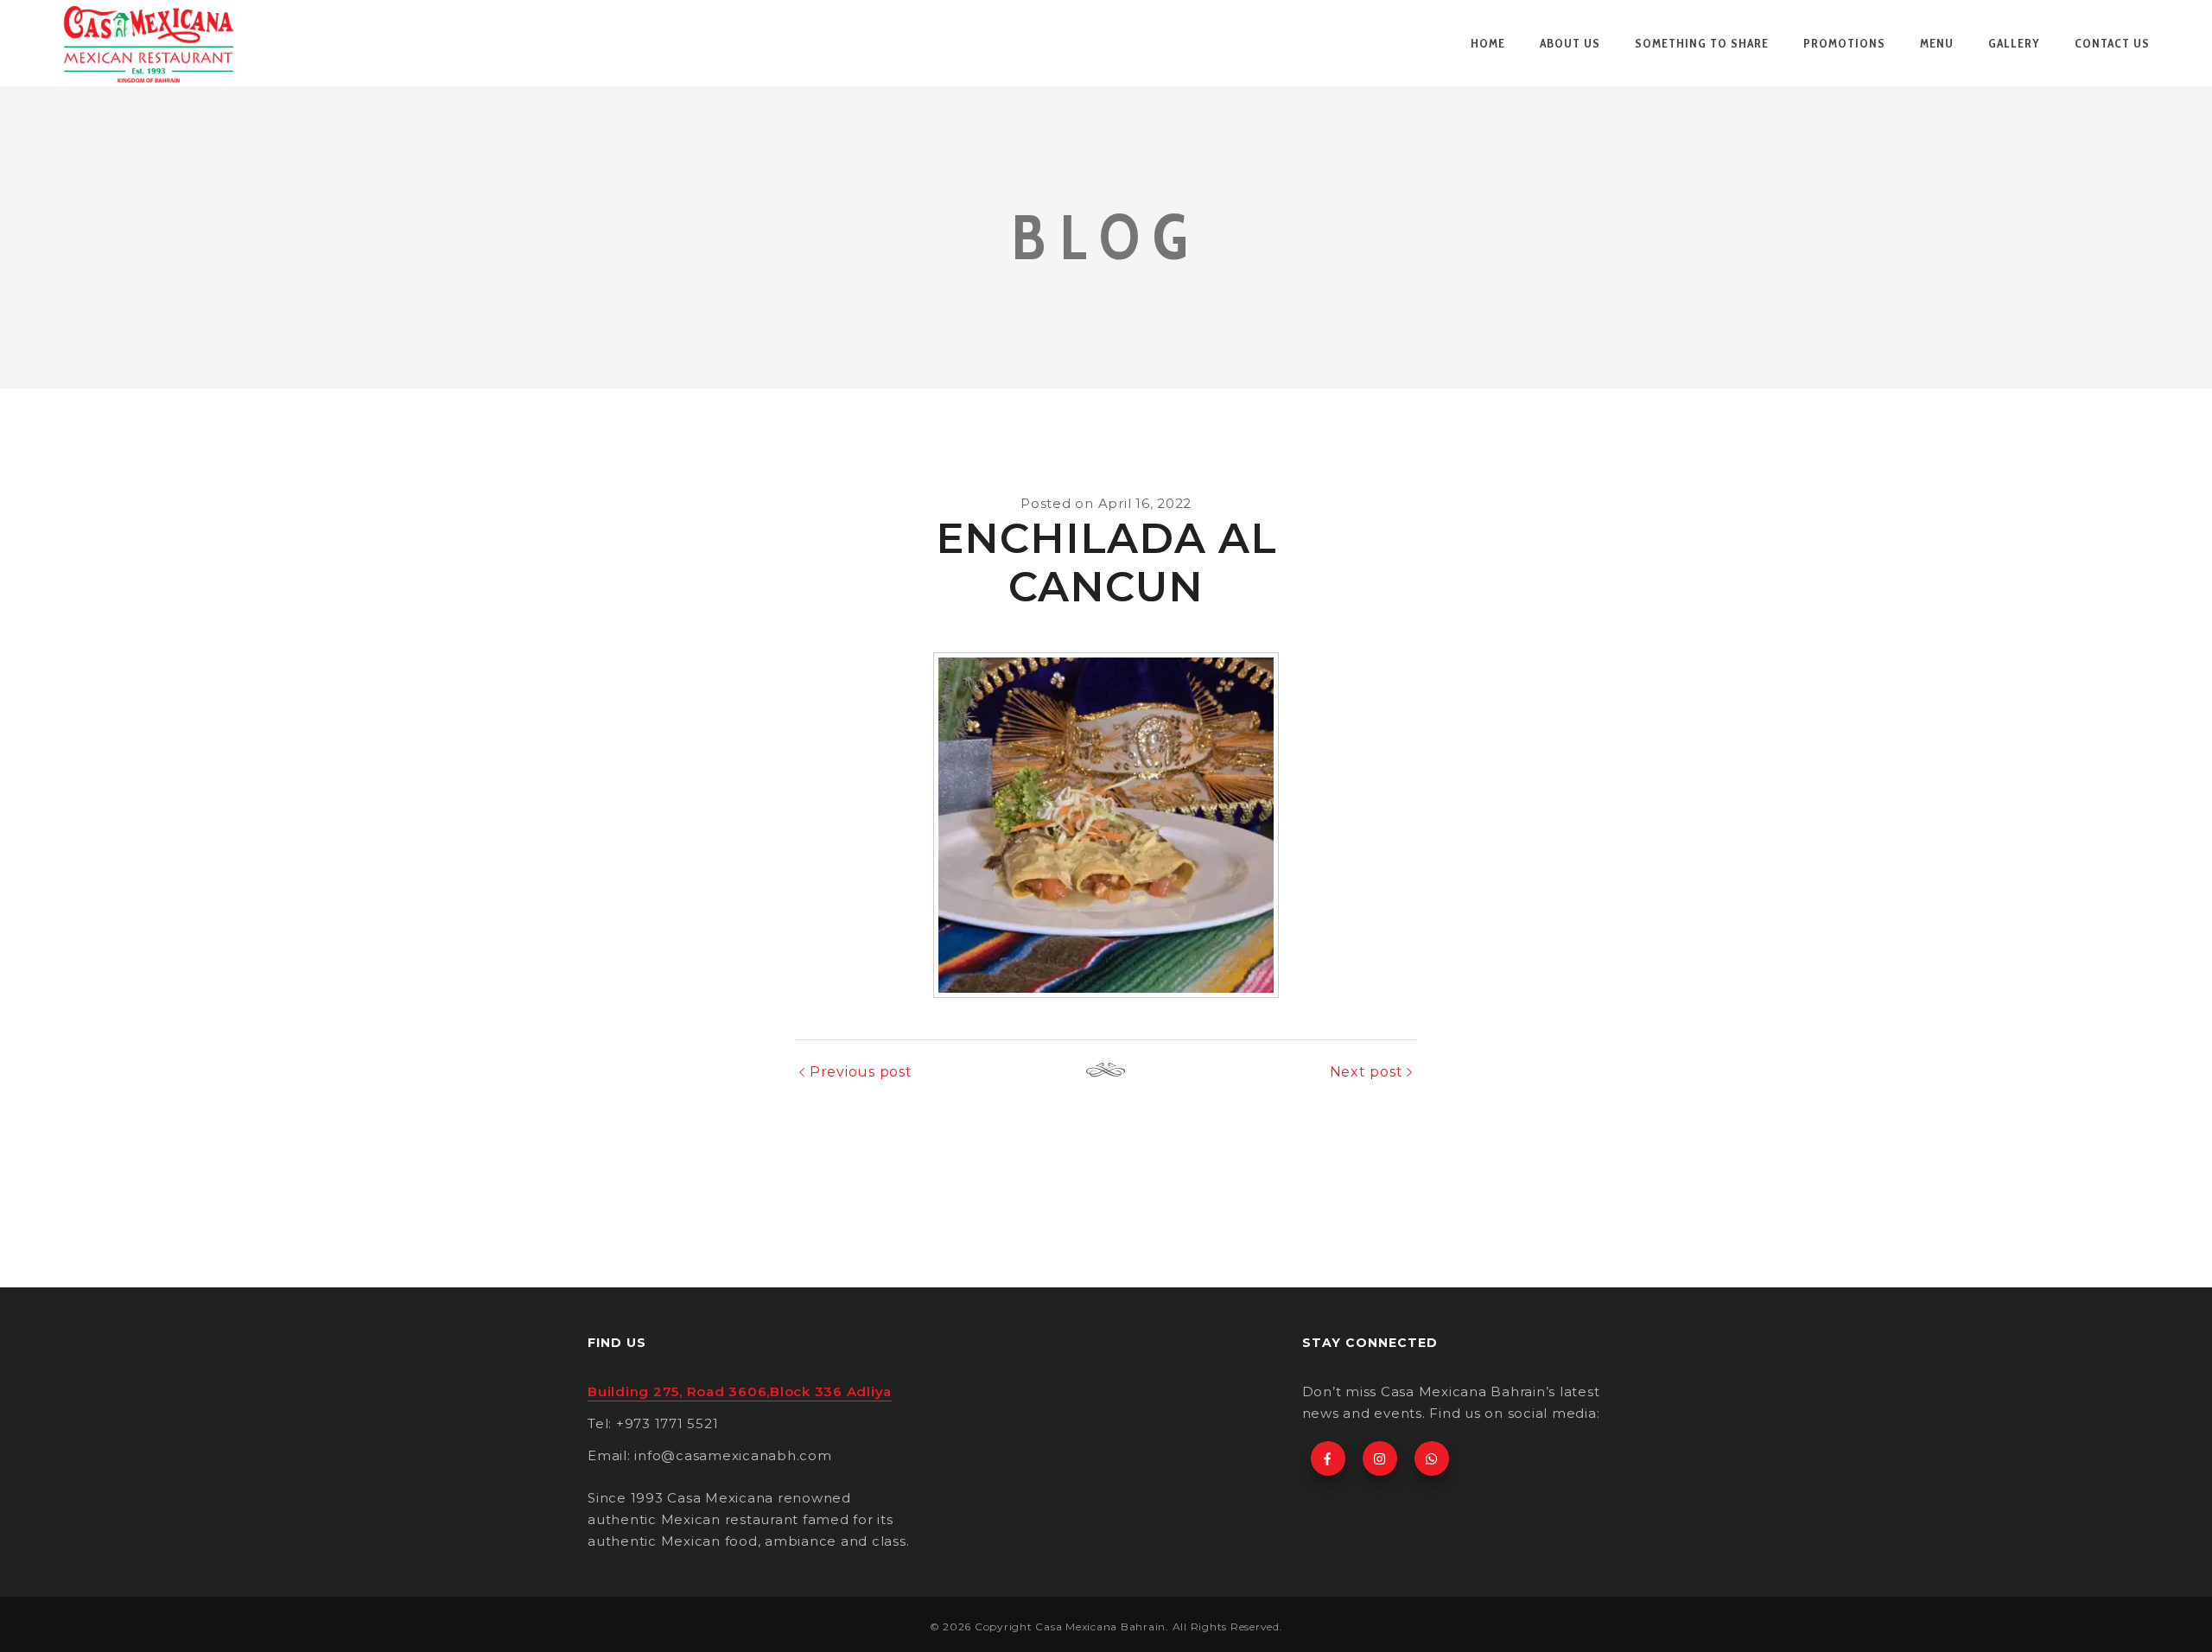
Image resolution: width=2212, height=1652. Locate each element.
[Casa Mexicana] (149, 43)
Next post (1367, 1072)
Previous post (861, 1072)
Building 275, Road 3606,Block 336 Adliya (740, 1391)
